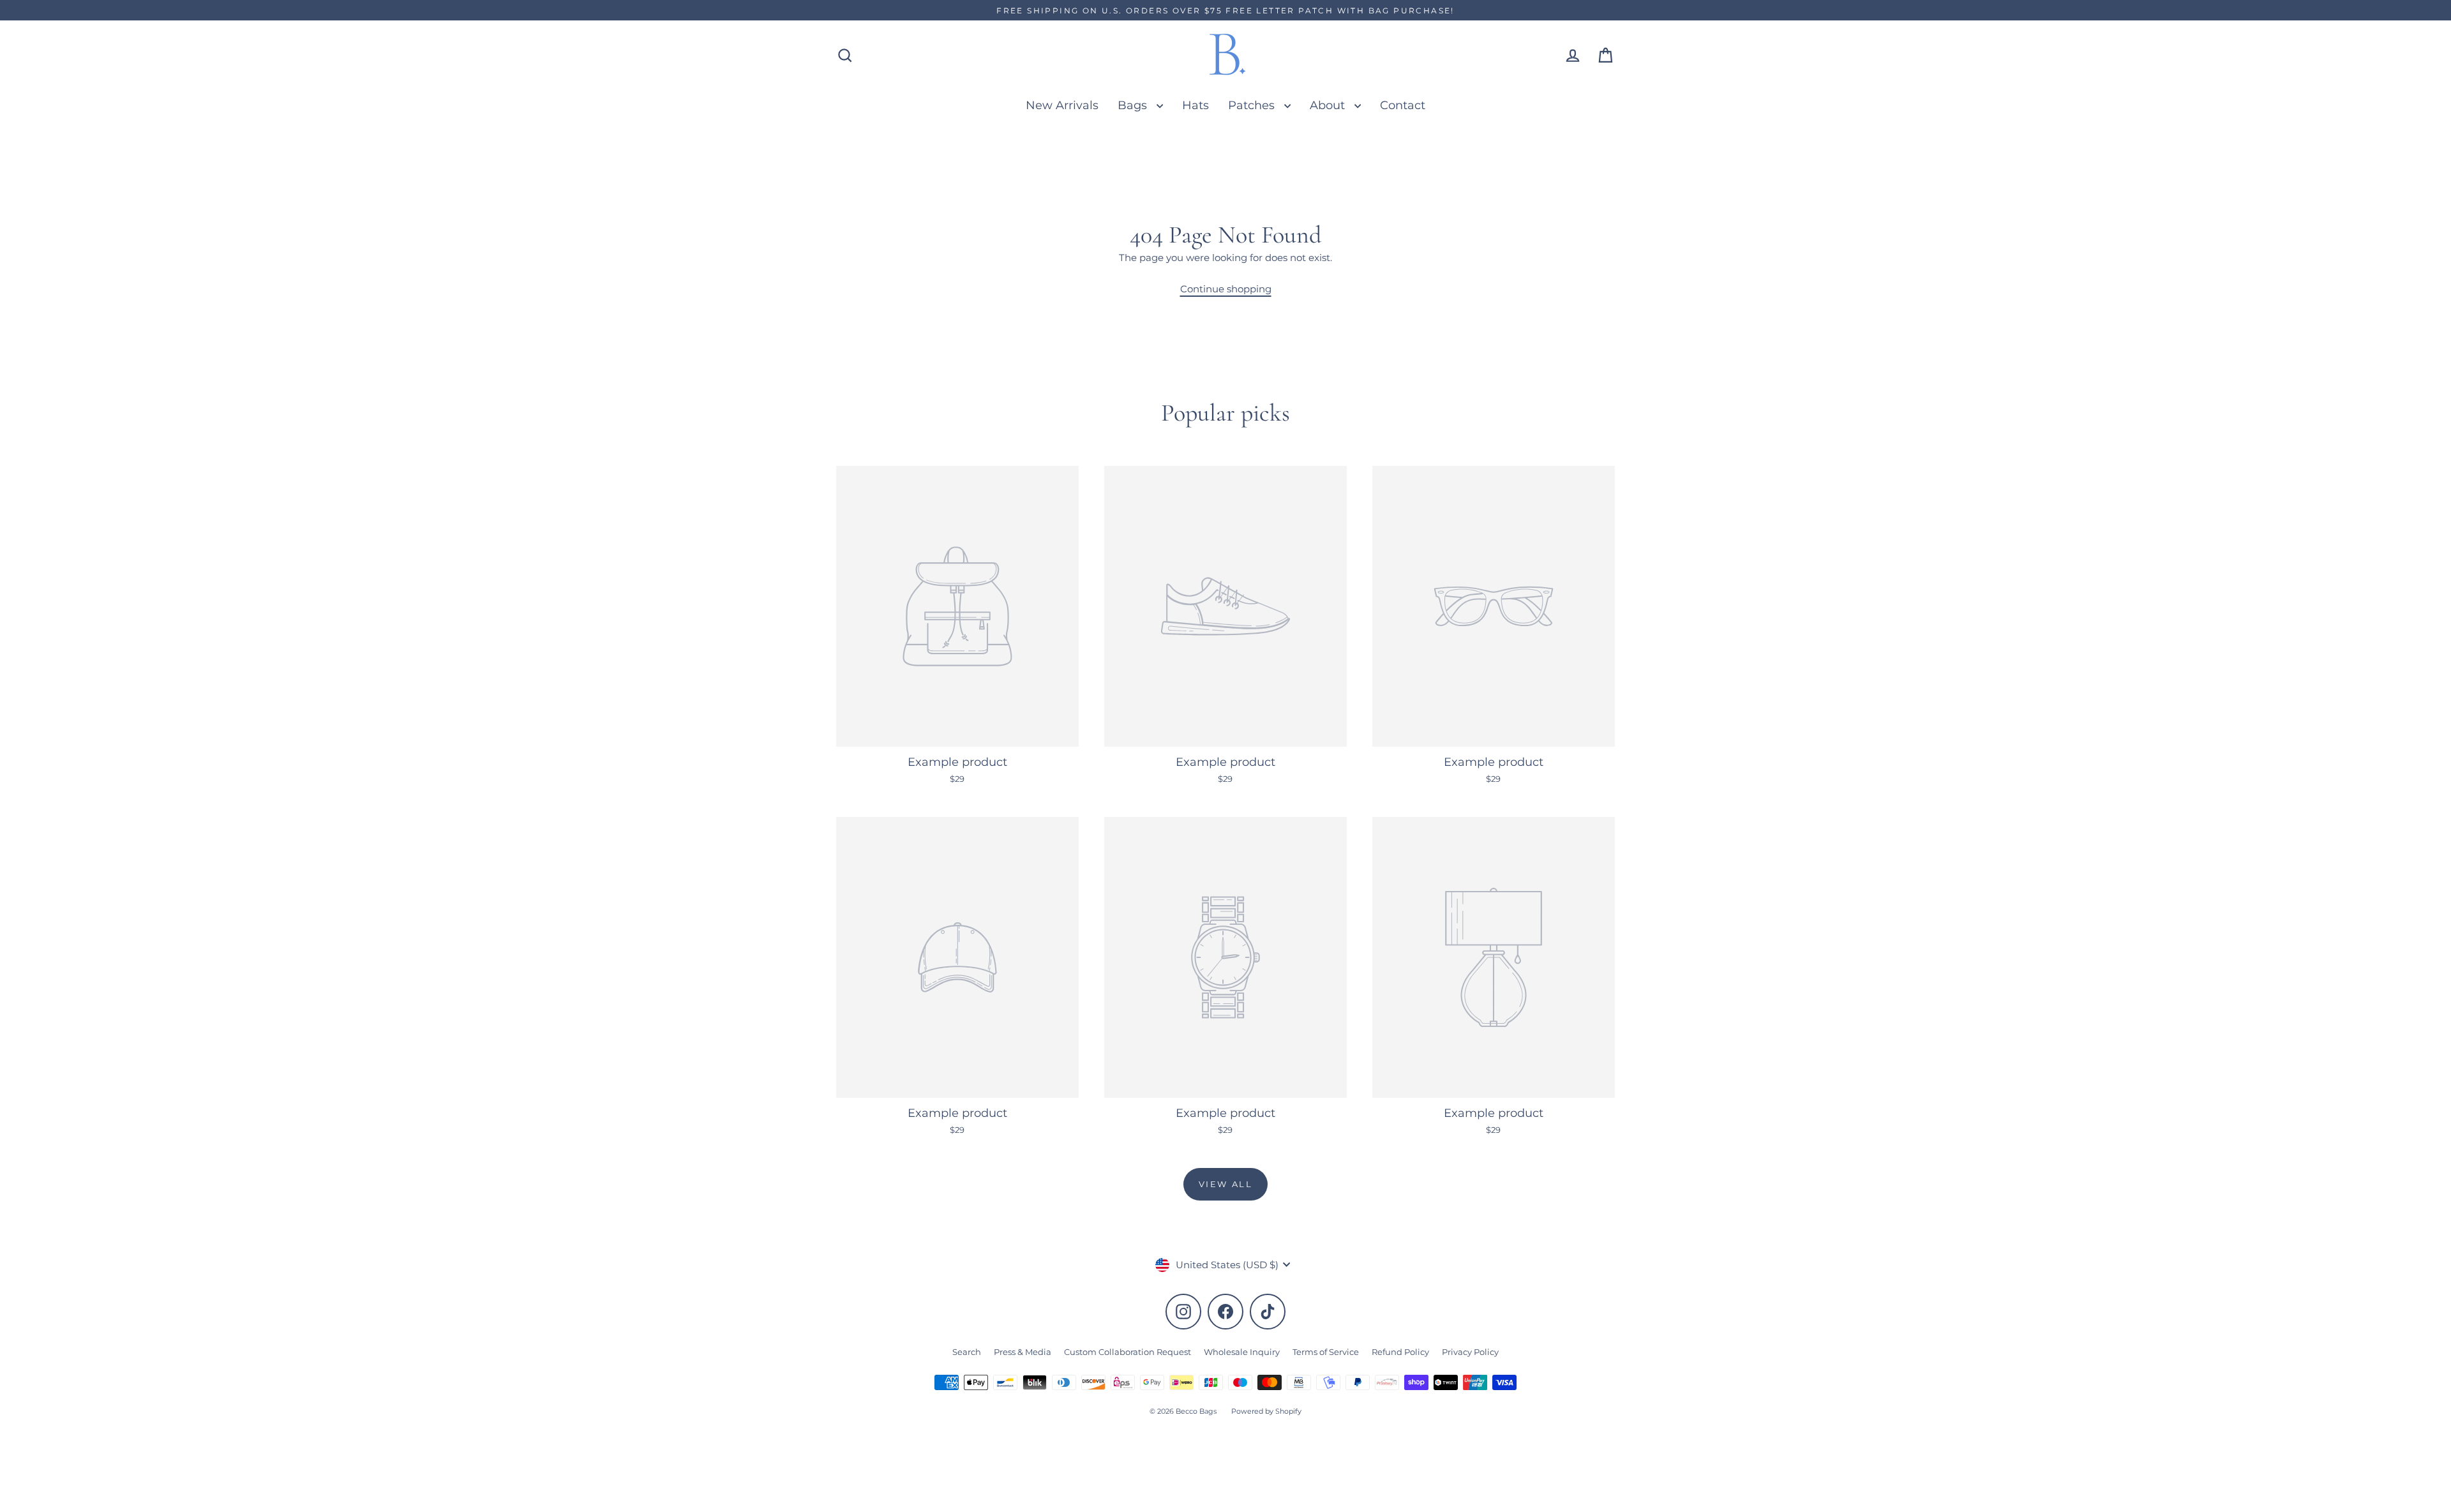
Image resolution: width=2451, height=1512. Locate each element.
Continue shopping (1226, 289)
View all (1226, 1184)
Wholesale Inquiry (1242, 1352)
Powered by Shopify (1266, 1411)
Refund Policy (1400, 1352)
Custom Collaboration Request (1128, 1352)
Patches (1253, 105)
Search (967, 1352)
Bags (1134, 105)
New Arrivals (1062, 105)
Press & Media (1023, 1352)
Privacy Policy (1470, 1352)
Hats (1196, 105)
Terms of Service (1326, 1352)
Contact (1403, 105)
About (1329, 105)
